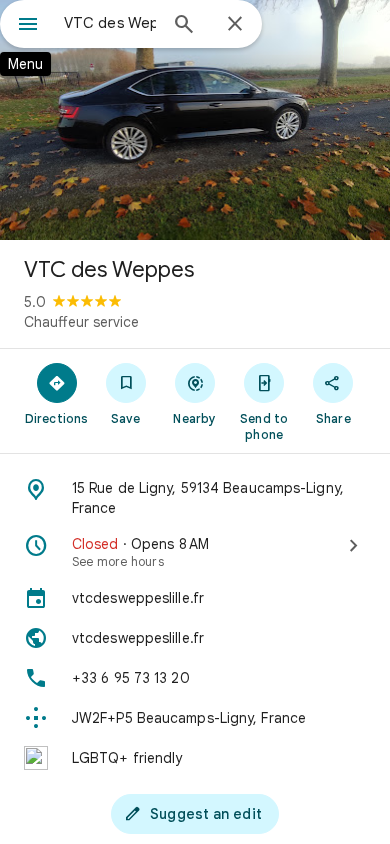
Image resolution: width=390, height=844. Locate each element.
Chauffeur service (81, 322)
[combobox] (110, 23)
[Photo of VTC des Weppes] (195, 120)
